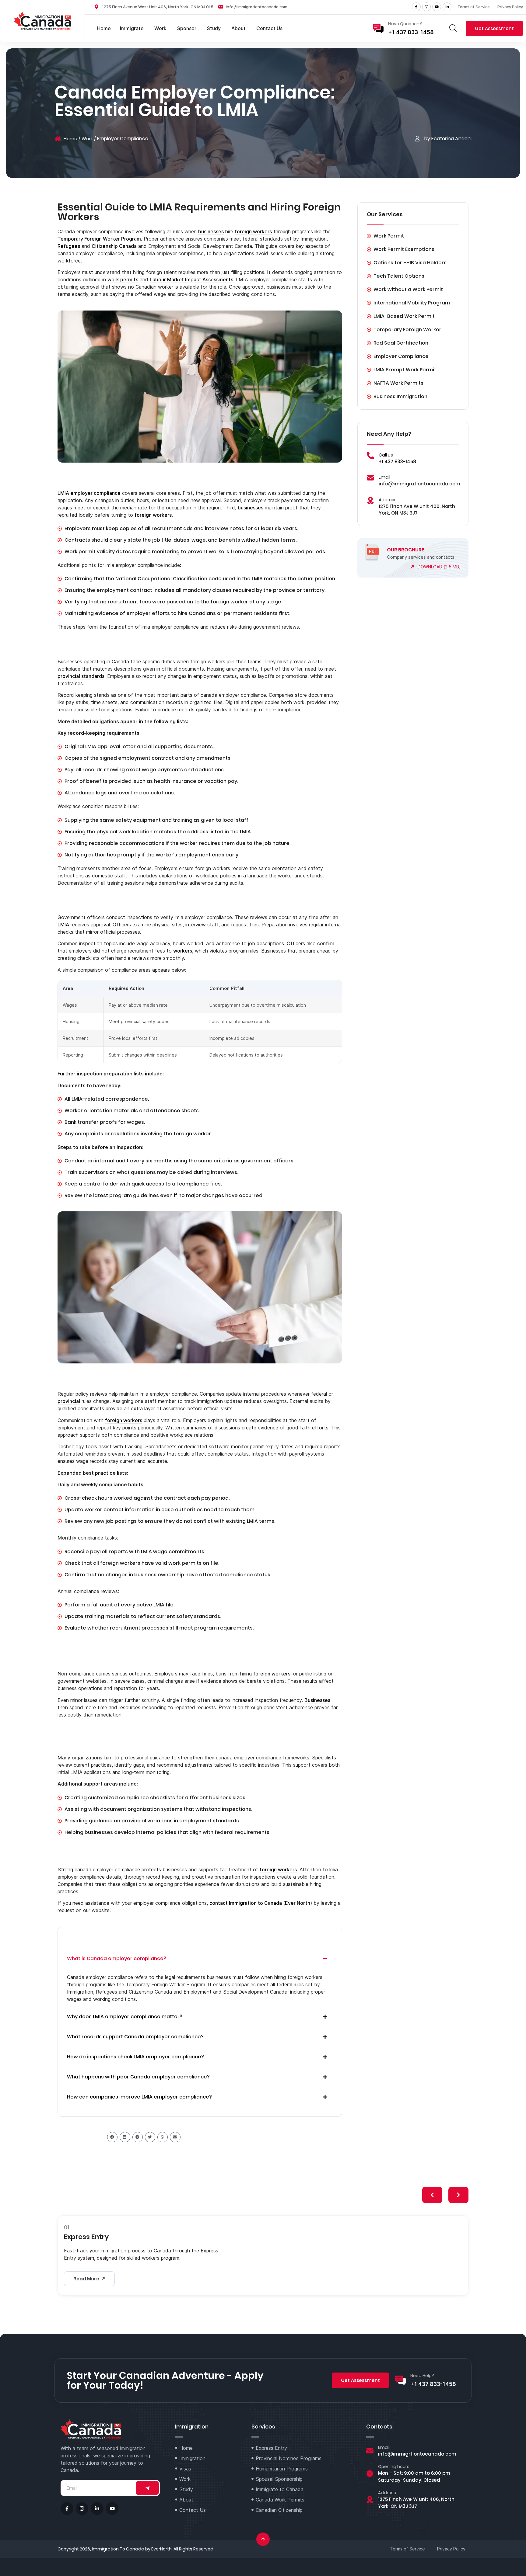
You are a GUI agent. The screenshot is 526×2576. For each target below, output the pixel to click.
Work (87, 139)
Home (70, 139)
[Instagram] (427, 7)
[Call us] (370, 456)
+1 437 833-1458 (411, 32)
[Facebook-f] (416, 7)
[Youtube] (437, 7)
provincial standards (81, 676)
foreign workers (253, 231)
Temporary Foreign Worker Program (99, 239)
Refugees (69, 246)
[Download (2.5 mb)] (412, 567)
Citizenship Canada (114, 246)
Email (384, 477)
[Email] (370, 478)
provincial (69, 1401)
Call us (386, 455)
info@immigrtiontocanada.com (417, 2454)
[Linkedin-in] (447, 7)
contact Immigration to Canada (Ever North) (261, 1903)
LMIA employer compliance (89, 493)
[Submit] (147, 2488)
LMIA (63, 925)
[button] (200, 1959)
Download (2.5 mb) (439, 567)
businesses (211, 231)
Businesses (317, 1700)
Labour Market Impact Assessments (191, 279)
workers (183, 951)
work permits (123, 279)
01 (67, 2227)
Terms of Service (474, 7)
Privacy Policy (510, 7)
